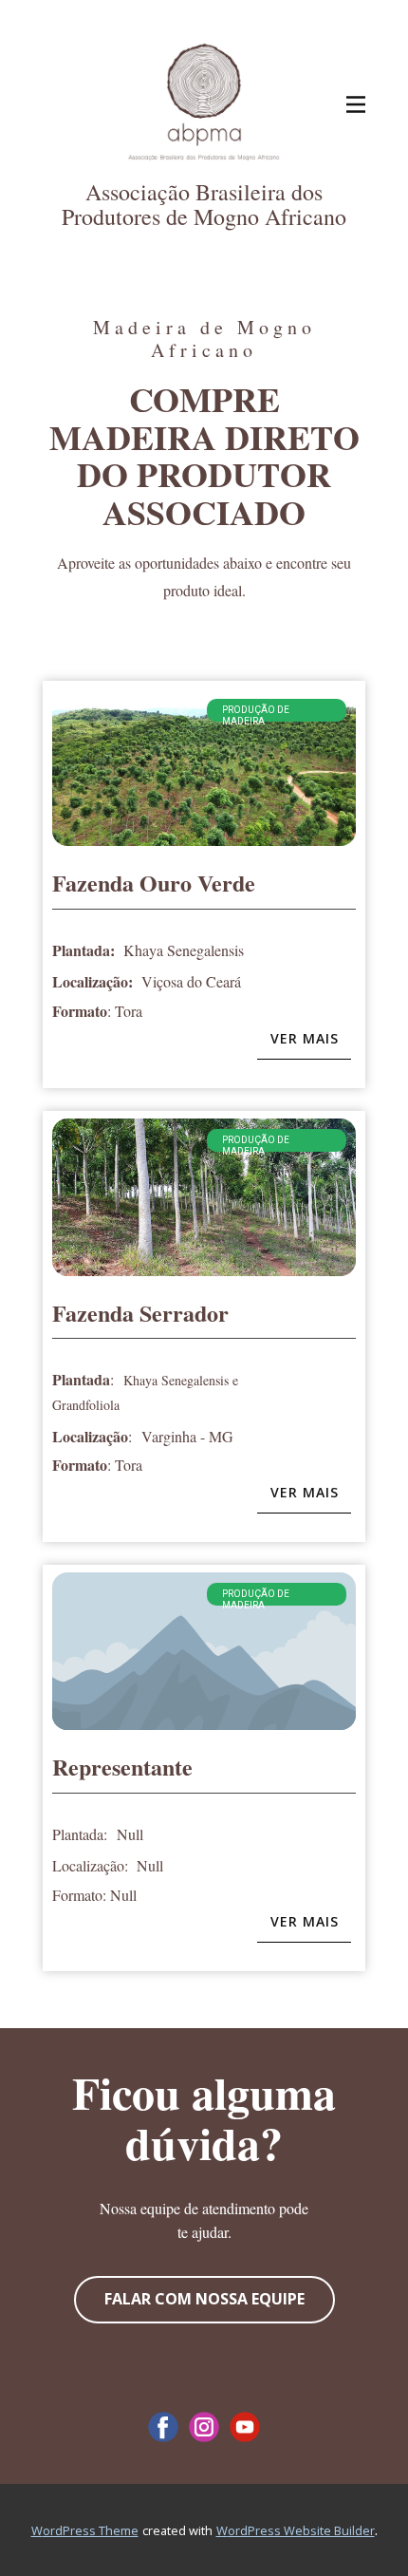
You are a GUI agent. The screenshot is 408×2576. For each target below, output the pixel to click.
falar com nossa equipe (204, 2299)
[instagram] (204, 2427)
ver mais (305, 1038)
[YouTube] (245, 2427)
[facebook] (163, 2427)
